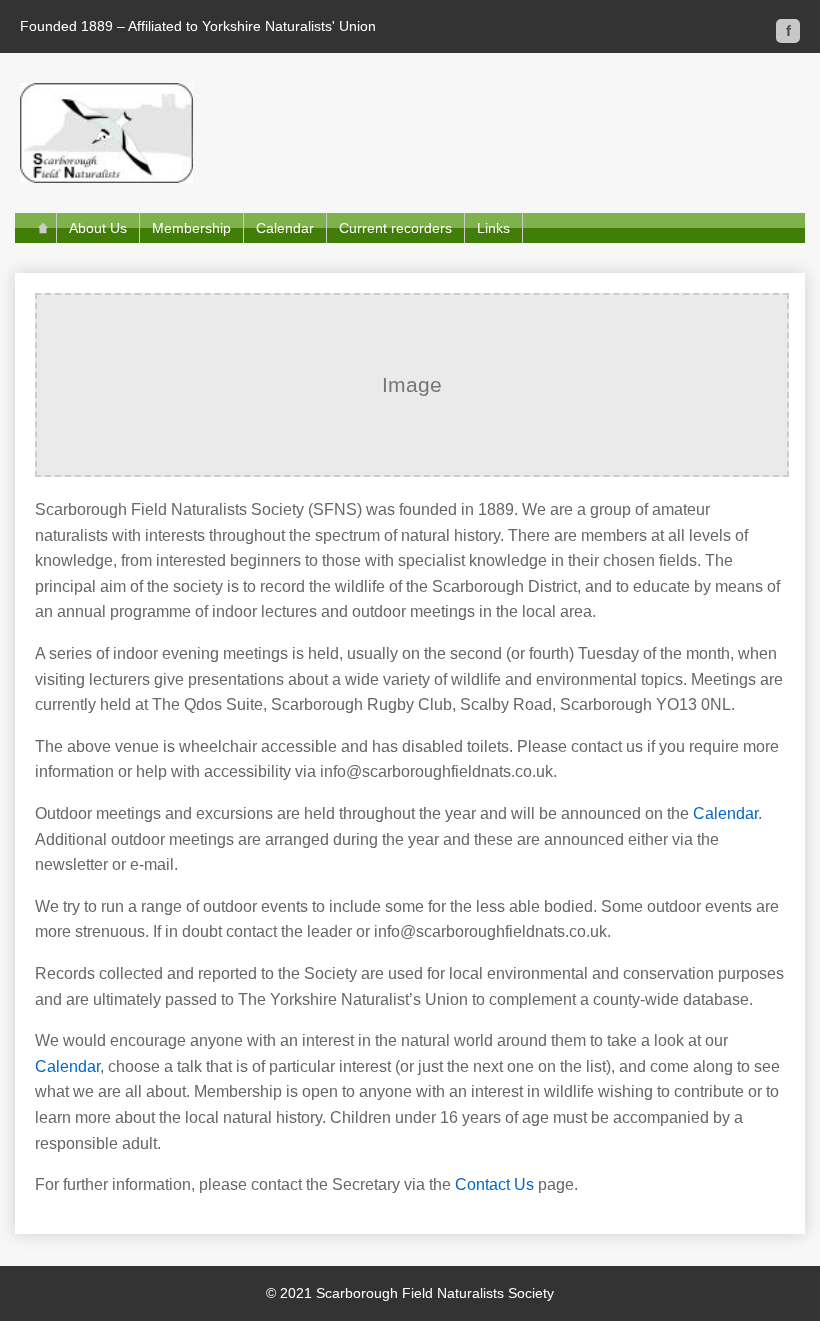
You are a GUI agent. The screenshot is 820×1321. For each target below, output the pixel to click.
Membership (191, 228)
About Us (98, 228)
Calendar (285, 228)
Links (493, 228)
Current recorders (395, 228)
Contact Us (494, 1184)
